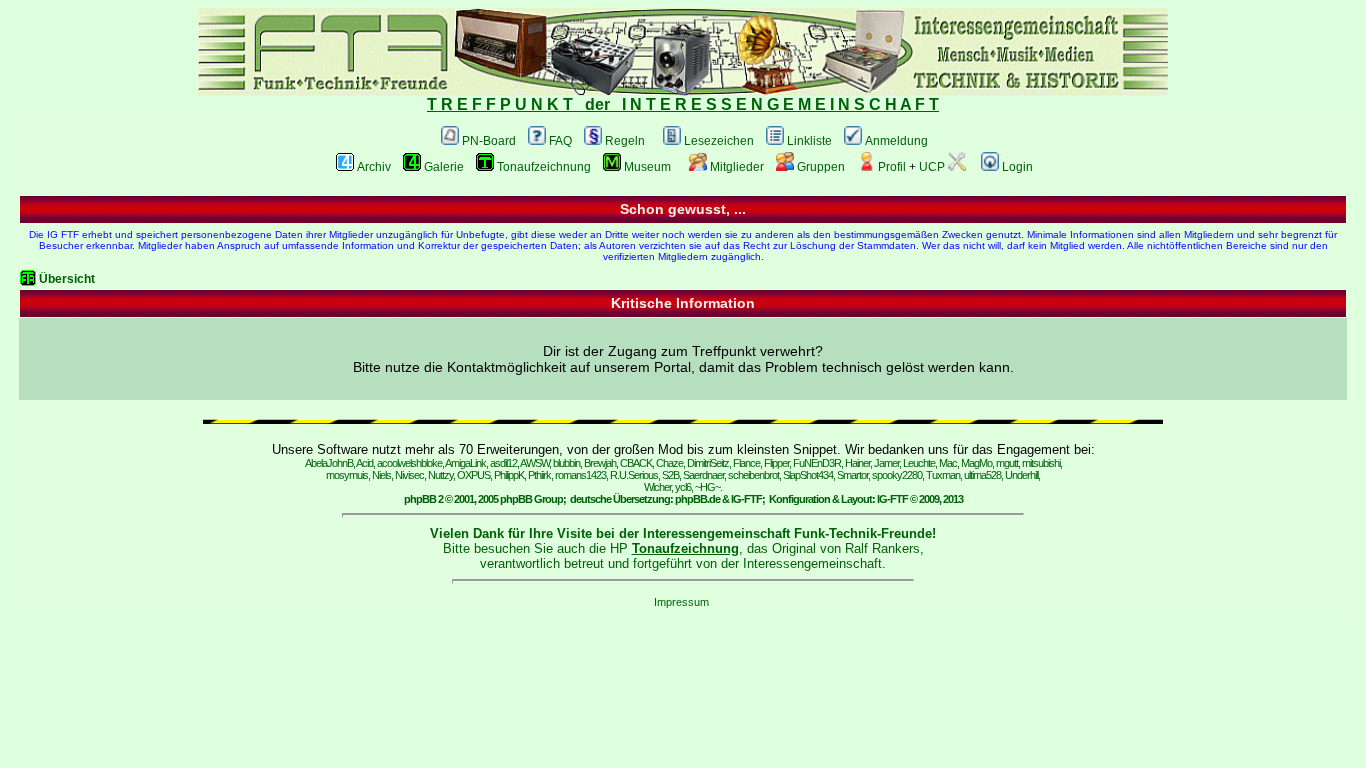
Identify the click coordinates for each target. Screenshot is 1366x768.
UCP (932, 167)
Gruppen (821, 167)
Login (1017, 167)
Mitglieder (737, 167)
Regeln (625, 141)
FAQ (560, 141)
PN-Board (489, 141)
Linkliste (809, 141)
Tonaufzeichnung (544, 167)
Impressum (681, 602)
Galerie (444, 167)
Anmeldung (896, 141)
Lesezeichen (719, 141)
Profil (892, 167)
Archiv (374, 167)
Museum (647, 167)
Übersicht (67, 279)
